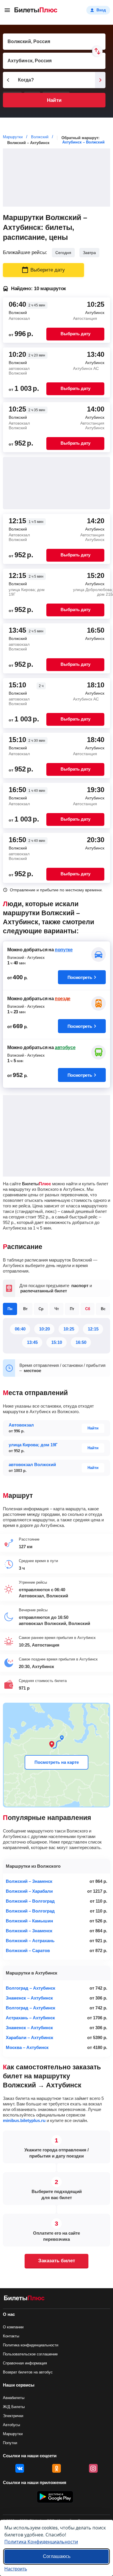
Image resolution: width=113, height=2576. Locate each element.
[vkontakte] (20, 2468)
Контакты (11, 2336)
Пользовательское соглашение (30, 2354)
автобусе (65, 1047)
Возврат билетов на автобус (28, 2372)
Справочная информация (25, 2363)
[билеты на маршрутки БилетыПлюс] (24, 2299)
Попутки (10, 2443)
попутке (64, 950)
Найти (54, 100)
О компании (13, 2327)
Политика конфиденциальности (31, 2345)
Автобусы (11, 2425)
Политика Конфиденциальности (41, 2542)
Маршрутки (13, 2434)
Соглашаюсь (57, 2556)
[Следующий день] (100, 80)
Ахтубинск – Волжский (83, 142)
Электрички (13, 2416)
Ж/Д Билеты (14, 2407)
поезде (63, 999)
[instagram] (93, 2468)
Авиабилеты (14, 2398)
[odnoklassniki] (57, 2468)
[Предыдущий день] (8, 80)
